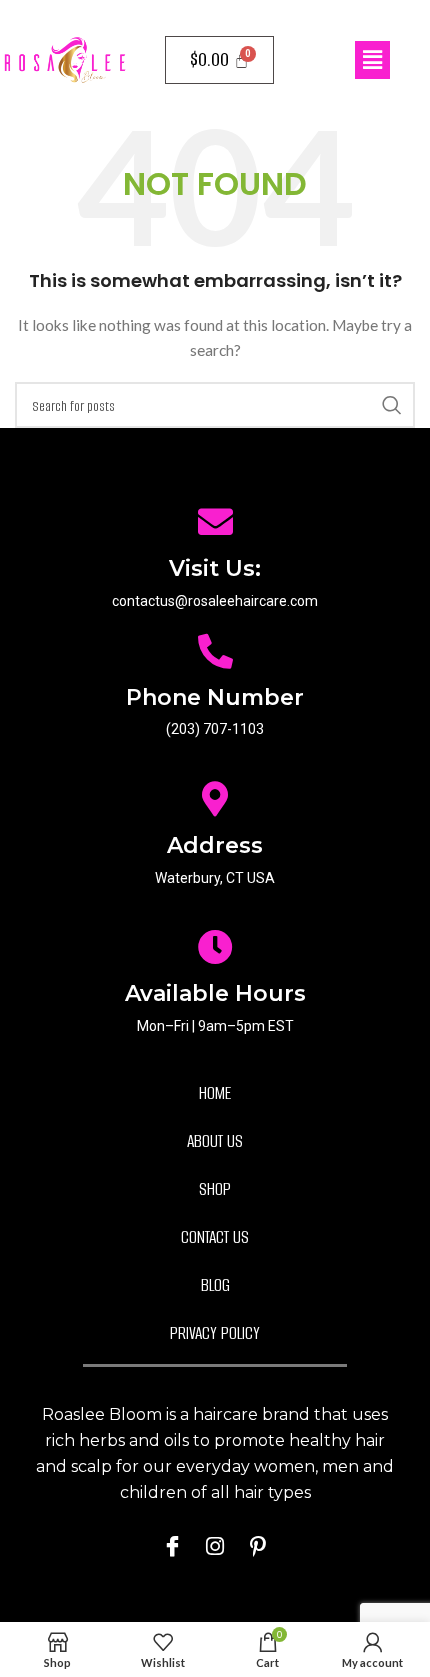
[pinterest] (258, 1546)
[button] (372, 59)
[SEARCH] (392, 405)
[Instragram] (215, 1546)
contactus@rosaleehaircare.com (215, 601)
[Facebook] (172, 1546)
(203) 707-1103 (215, 729)
